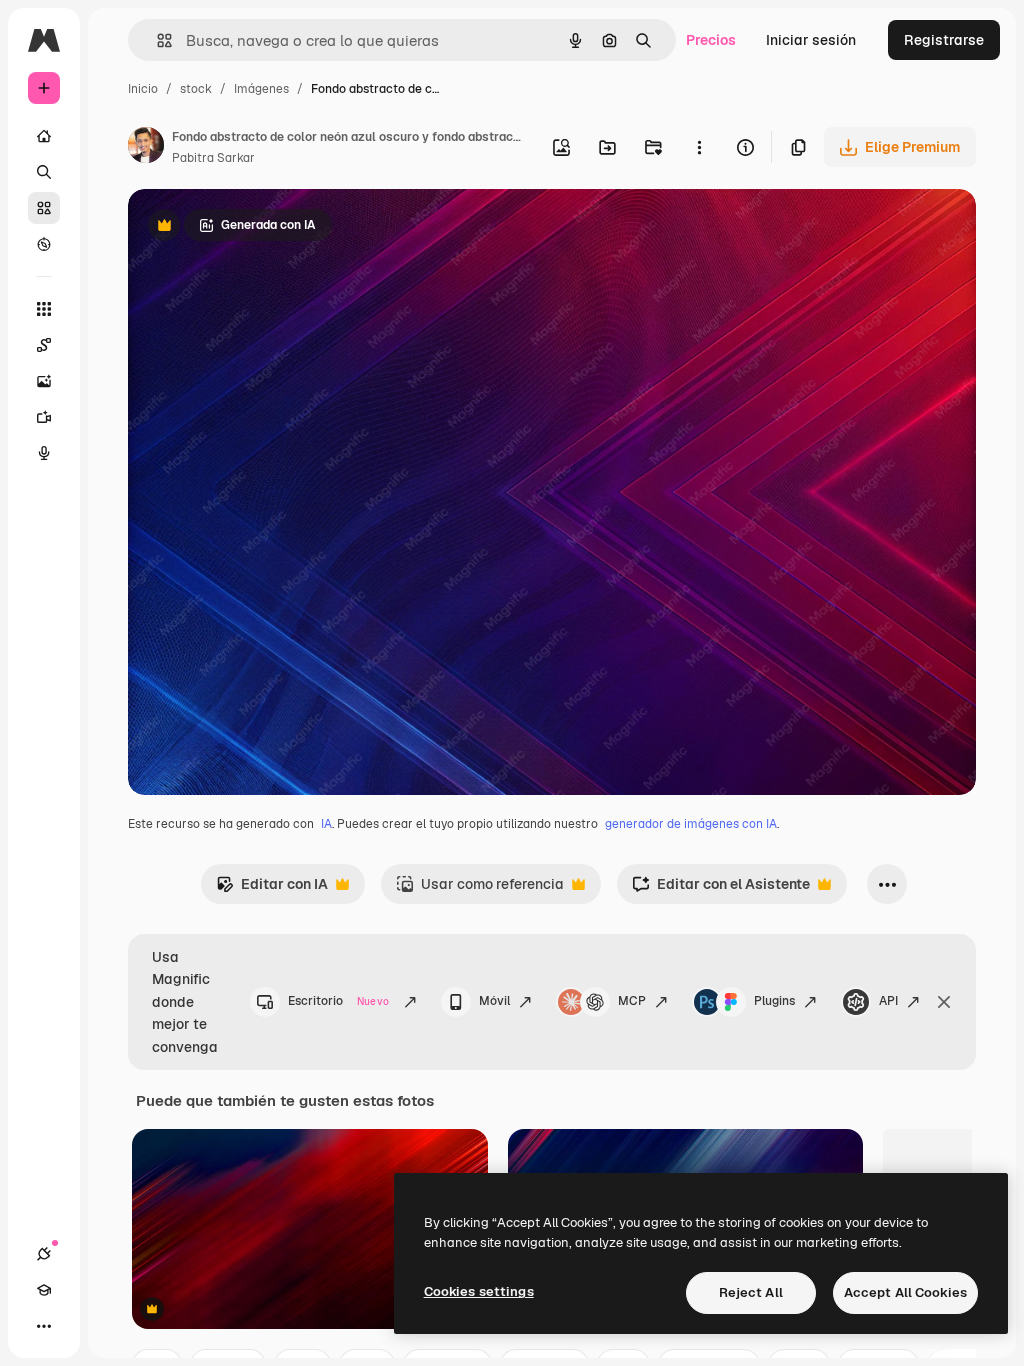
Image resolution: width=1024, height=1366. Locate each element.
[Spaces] (44, 345)
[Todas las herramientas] (44, 309)
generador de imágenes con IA (691, 824)
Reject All (751, 1292)
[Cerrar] (944, 1002)
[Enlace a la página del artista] (146, 148)
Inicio (143, 89)
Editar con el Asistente (721, 889)
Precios (711, 40)
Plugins (774, 1001)
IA (326, 824)
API (888, 1001)
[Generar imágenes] (44, 381)
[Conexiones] (44, 1254)
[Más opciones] (699, 147)
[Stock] (44, 208)
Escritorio (338, 1001)
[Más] (44, 1326)
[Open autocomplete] (156, 40)
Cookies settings (479, 1291)
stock (196, 89)
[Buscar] (44, 172)
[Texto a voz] (44, 453)
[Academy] (44, 1290)
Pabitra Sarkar (213, 158)
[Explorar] (44, 244)
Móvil (494, 1001)
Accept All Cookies (905, 1292)
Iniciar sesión (811, 40)
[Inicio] (44, 136)
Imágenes (261, 89)
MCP (632, 1001)
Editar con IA (272, 889)
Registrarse (944, 40)
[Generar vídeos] (44, 417)
